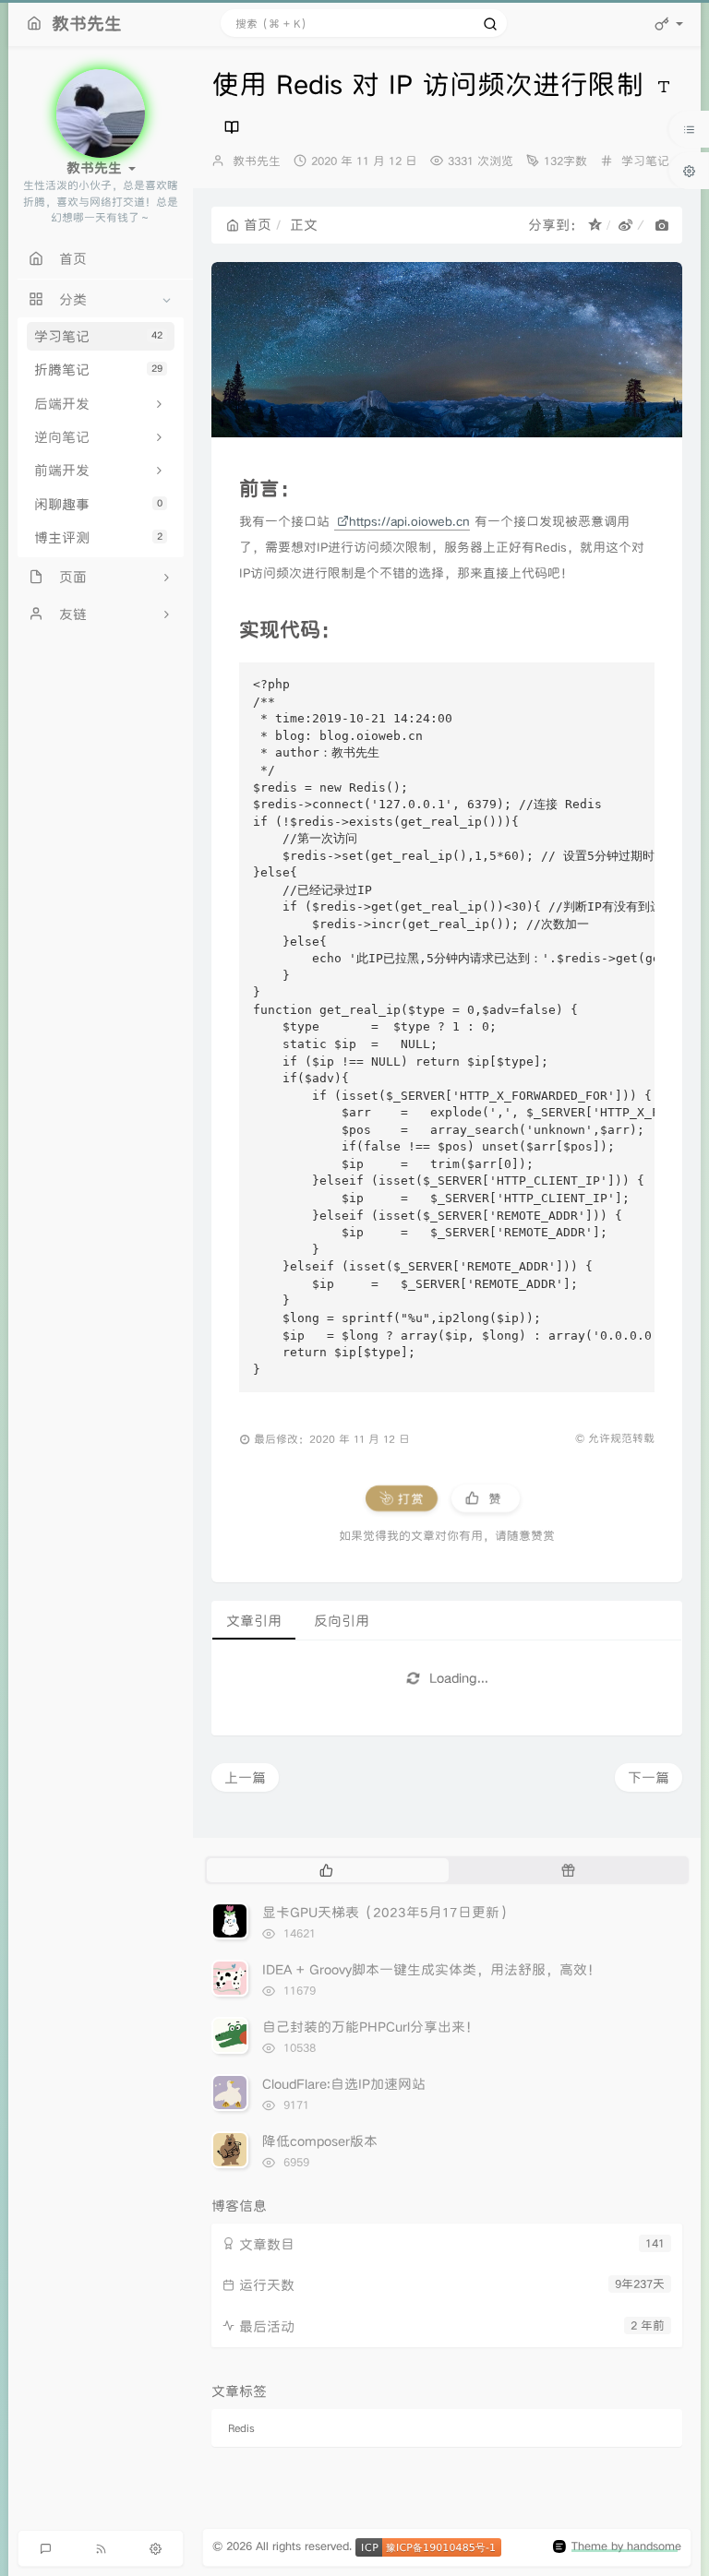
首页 (258, 225)
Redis (241, 2428)
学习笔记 (98, 336)
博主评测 (98, 537)
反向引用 (342, 1621)
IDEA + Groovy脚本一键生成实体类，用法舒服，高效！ (432, 1969)
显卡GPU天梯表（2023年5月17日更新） (388, 1912)
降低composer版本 (320, 2141)
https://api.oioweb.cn (409, 521)
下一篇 (649, 1777)
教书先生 (257, 161)
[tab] (326, 1870)
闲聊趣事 (98, 504)
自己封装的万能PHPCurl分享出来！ (371, 2027)
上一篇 (245, 1777)
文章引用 (254, 1621)
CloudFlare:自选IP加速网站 (344, 2084)
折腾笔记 (98, 370)
